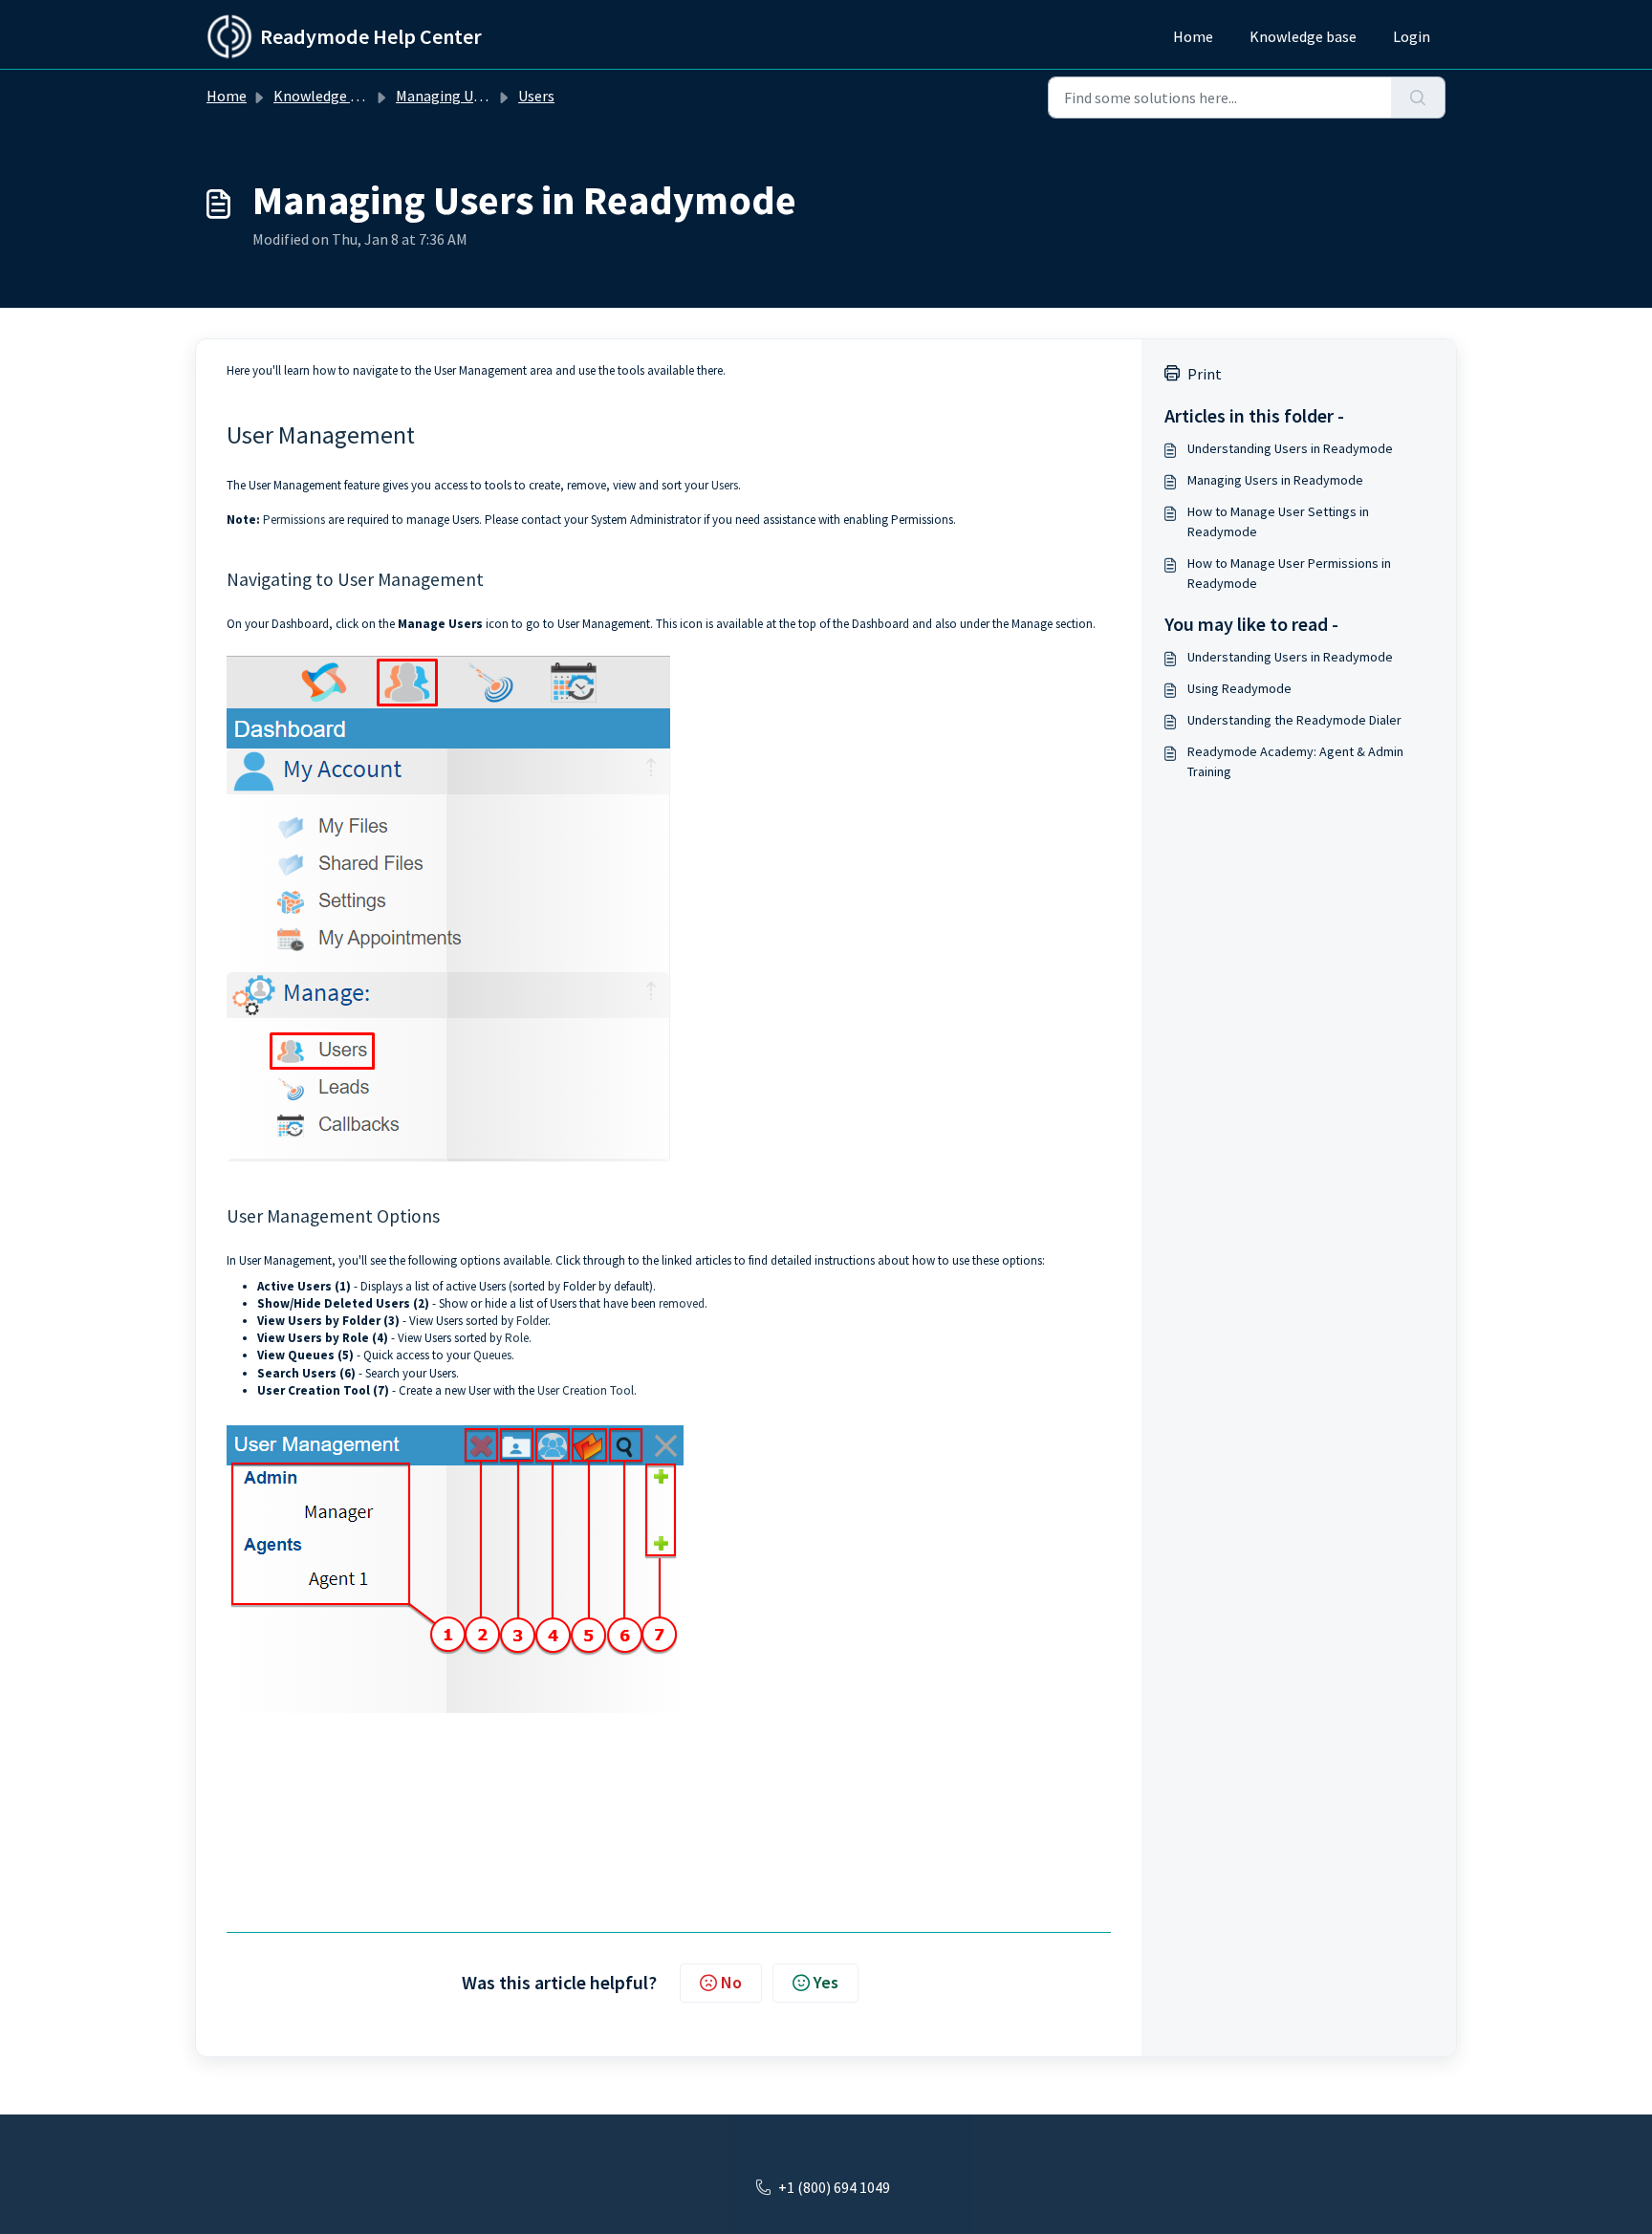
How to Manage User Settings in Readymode (1278, 521)
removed (682, 1303)
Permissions (294, 520)
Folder (532, 1321)
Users (536, 96)
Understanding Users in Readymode (1290, 448)
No (731, 1982)
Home (1193, 36)
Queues (492, 1355)
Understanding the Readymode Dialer (1294, 720)
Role (517, 1338)
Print (1205, 374)
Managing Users (448, 96)
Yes (826, 1982)
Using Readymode (1239, 688)
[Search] (1418, 98)
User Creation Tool (586, 1390)
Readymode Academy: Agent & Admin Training (1295, 761)
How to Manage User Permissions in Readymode (1289, 573)
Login (1412, 36)
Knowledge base (1303, 36)
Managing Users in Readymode (1275, 480)
